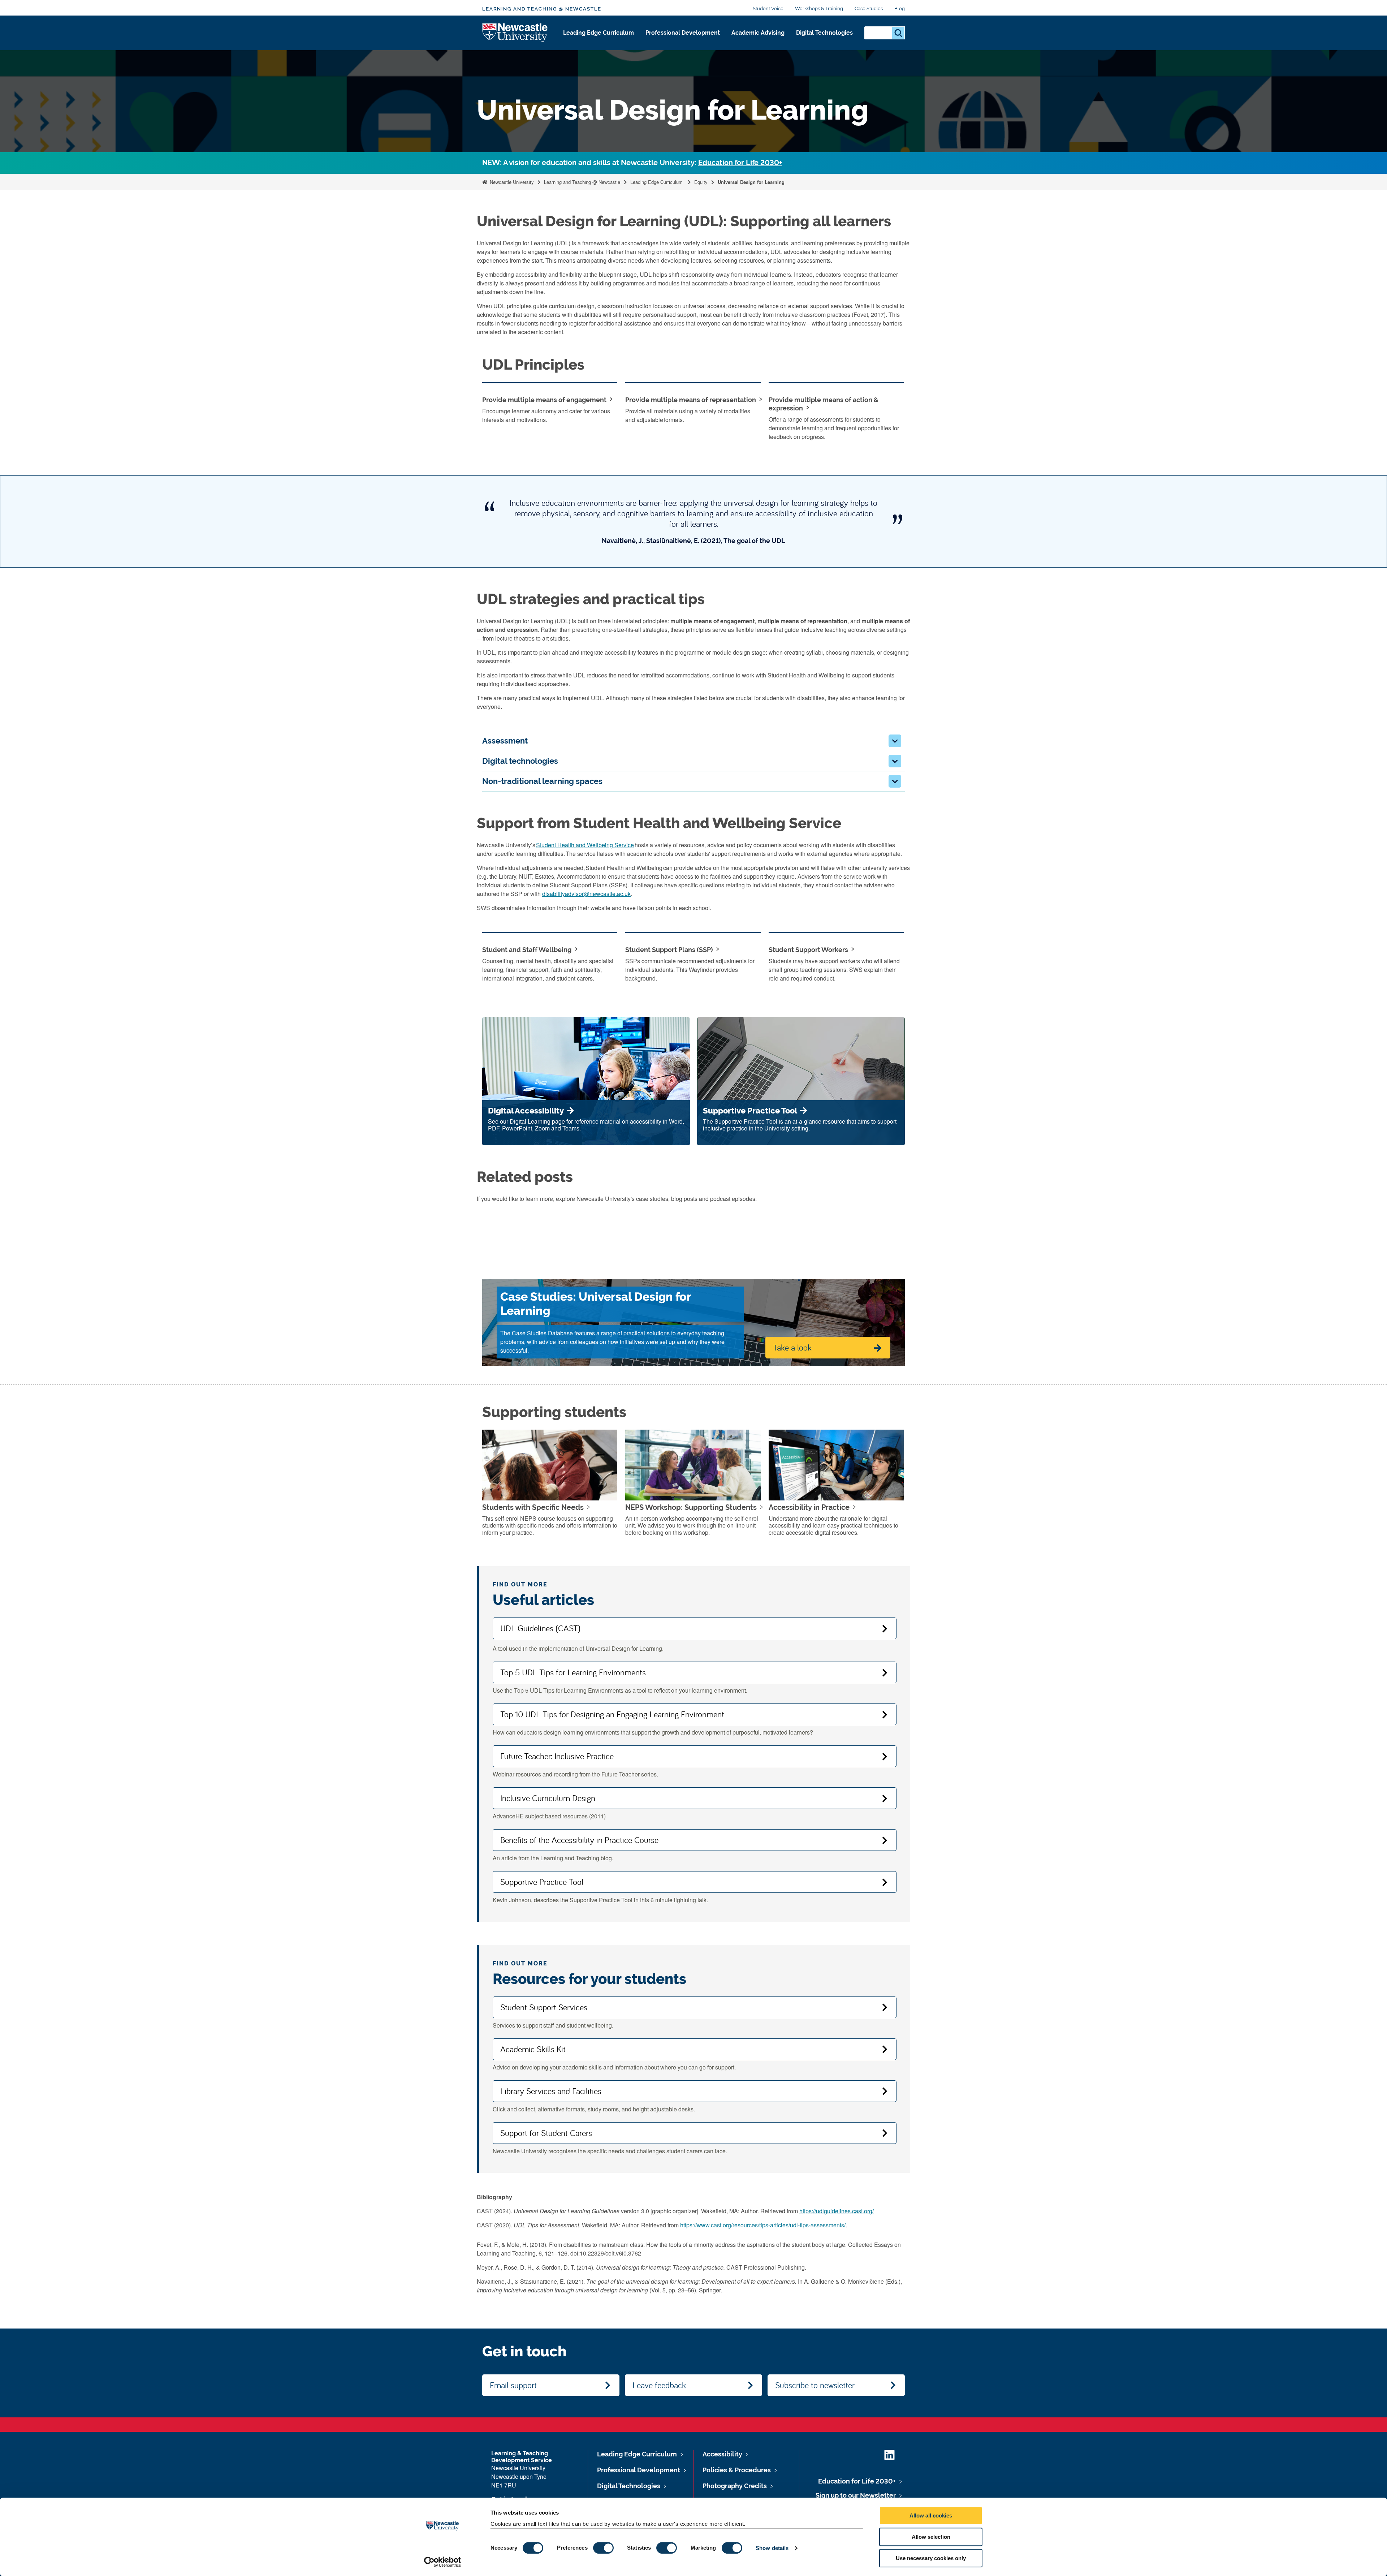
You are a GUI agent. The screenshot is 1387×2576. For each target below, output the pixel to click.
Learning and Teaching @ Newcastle (542, 9)
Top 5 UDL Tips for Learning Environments (573, 1672)
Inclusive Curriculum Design (548, 1798)
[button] (895, 741)
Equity (701, 182)
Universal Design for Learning (751, 182)
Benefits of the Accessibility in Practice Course (579, 1840)
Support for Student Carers (546, 2133)
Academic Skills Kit (533, 2049)
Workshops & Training (819, 8)
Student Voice (768, 8)
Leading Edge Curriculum (599, 33)
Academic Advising (758, 33)
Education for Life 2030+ (740, 163)
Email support (513, 2385)
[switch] (603, 2548)
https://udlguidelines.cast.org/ (837, 2211)
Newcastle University (511, 182)
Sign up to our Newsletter (856, 2495)
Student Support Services (544, 2007)
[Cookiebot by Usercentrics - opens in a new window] (443, 2562)
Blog (900, 8)
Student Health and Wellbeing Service (585, 845)
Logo (515, 33)
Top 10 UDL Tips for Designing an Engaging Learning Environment (612, 1714)
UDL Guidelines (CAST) (540, 1628)
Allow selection (931, 2537)
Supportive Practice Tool (542, 1882)
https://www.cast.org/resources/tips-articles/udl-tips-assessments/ (763, 2225)
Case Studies (869, 8)
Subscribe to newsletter (815, 2385)
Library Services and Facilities (551, 2091)
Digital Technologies (824, 33)
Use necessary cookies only (931, 2558)
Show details (772, 2548)
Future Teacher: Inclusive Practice (557, 1756)
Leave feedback (659, 2385)
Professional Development (683, 33)
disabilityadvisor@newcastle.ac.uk (586, 894)
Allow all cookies (931, 2515)
